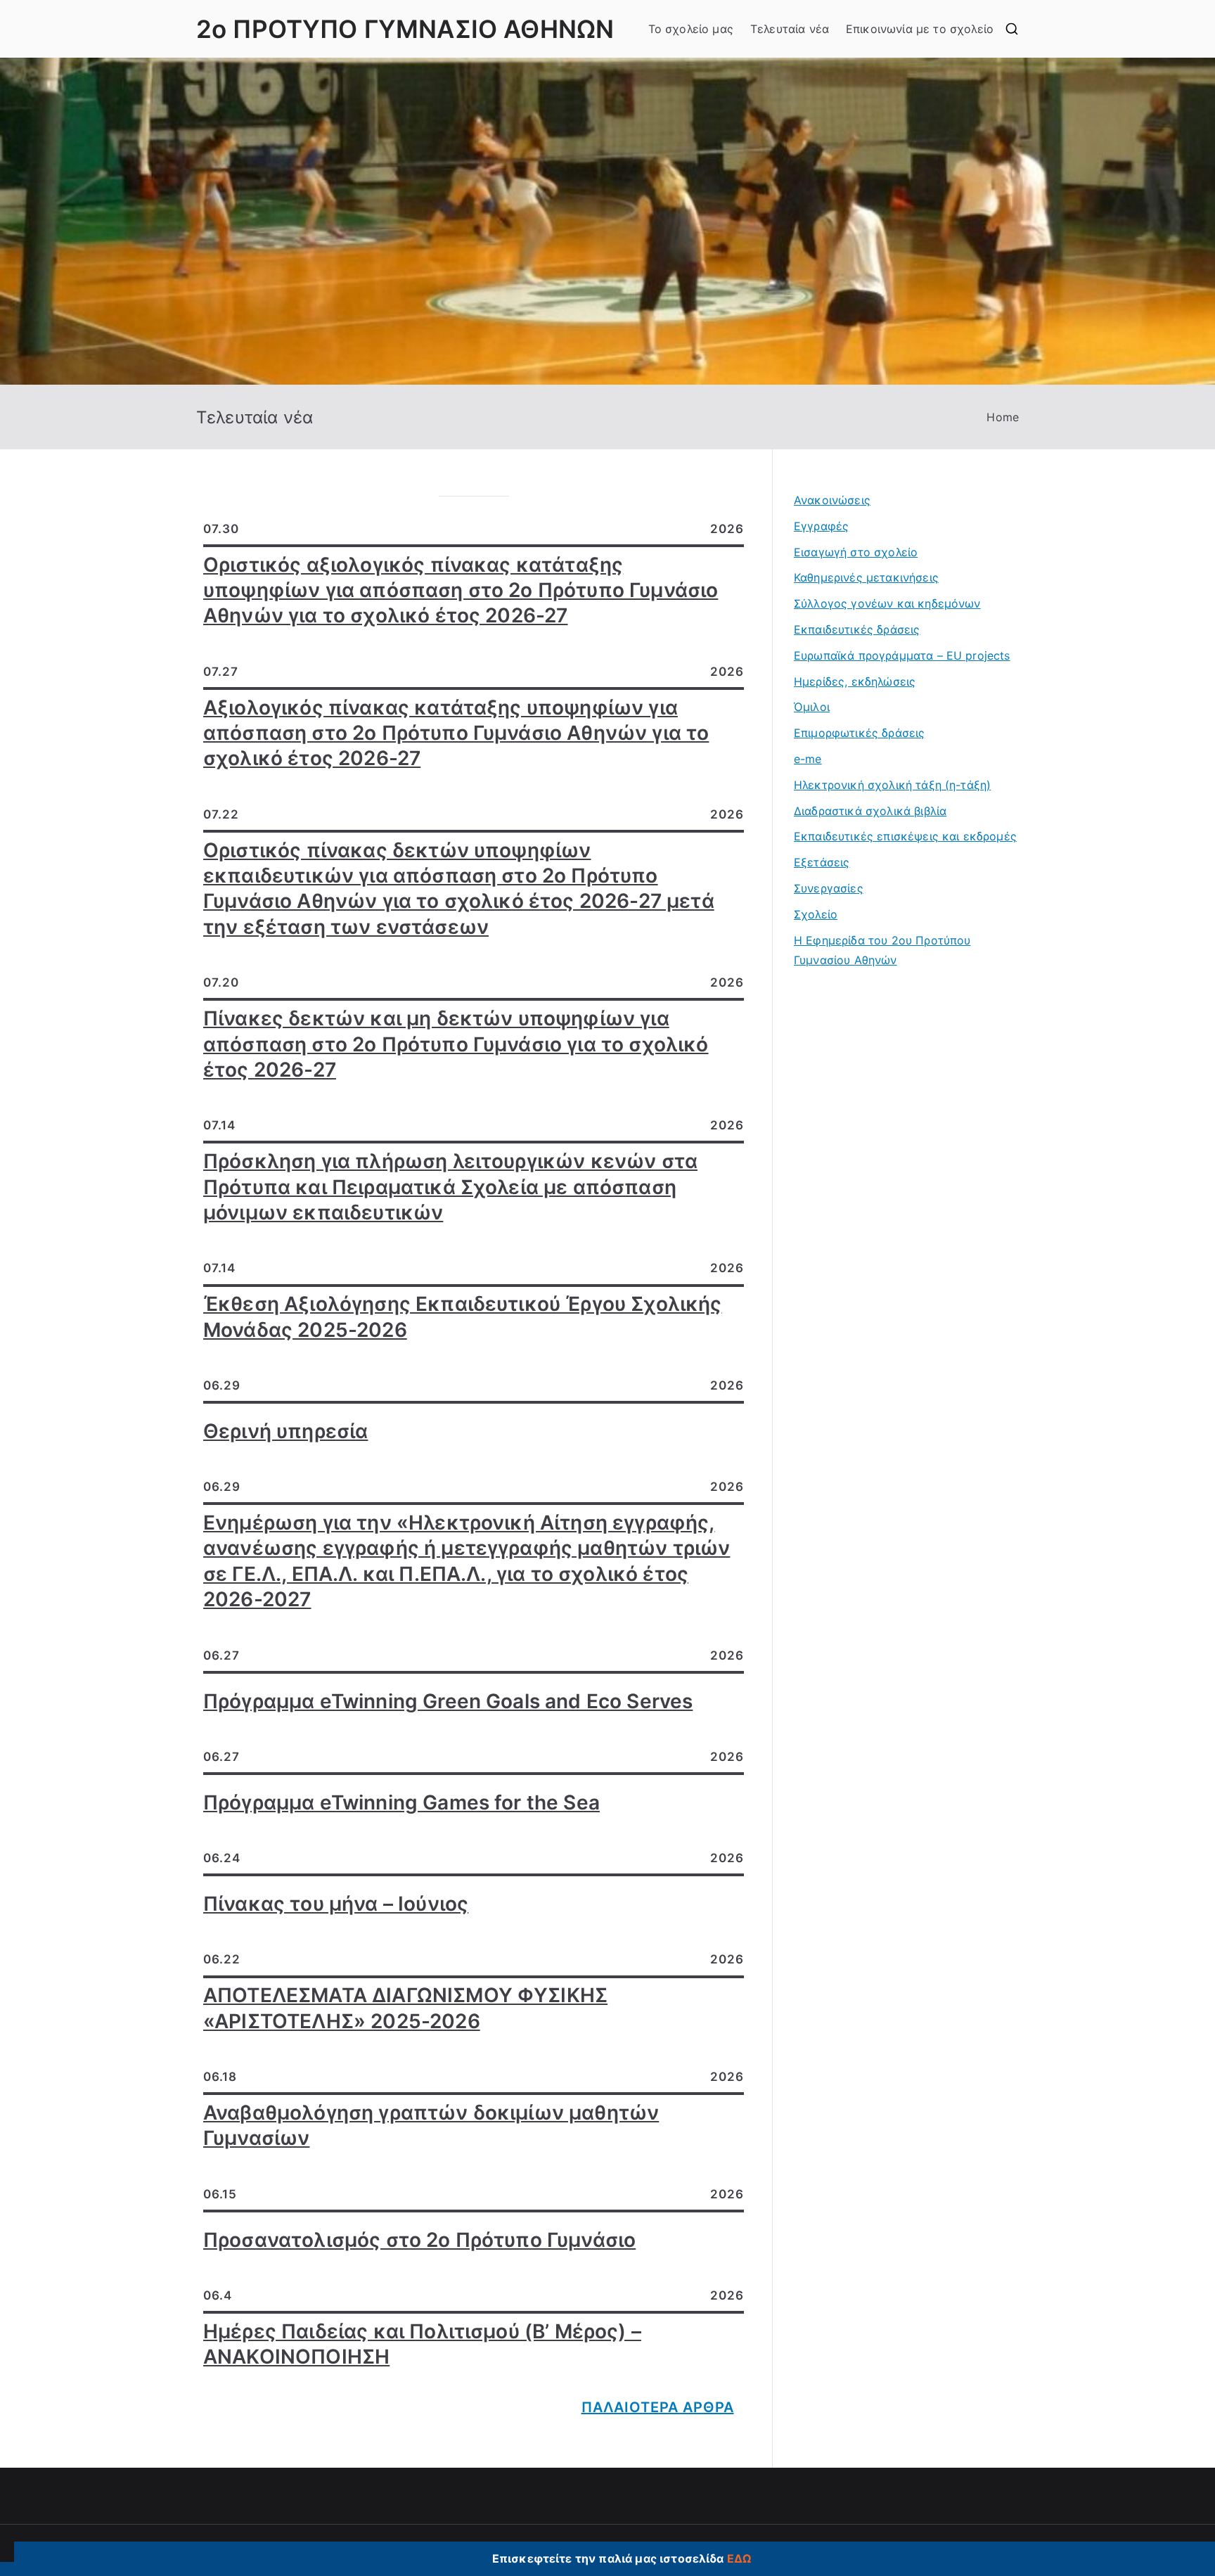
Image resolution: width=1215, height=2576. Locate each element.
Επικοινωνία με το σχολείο (920, 29)
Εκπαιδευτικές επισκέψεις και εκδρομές (905, 836)
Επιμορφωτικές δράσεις (859, 733)
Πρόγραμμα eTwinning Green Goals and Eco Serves (448, 1701)
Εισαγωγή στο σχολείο (856, 552)
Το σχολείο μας (691, 29)
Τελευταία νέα (790, 29)
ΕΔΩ (739, 2558)
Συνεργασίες (829, 888)
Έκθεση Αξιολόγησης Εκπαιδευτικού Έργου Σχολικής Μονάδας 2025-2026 (463, 1316)
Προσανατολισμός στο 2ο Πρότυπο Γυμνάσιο (419, 2240)
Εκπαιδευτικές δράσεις (857, 629)
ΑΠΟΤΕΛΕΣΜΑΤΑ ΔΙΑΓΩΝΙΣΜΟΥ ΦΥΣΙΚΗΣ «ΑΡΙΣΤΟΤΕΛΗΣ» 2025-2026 (405, 2008)
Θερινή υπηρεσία (285, 1431)
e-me (808, 759)
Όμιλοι (812, 707)
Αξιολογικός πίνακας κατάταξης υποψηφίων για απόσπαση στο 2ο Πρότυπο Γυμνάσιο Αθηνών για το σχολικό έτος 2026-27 (456, 733)
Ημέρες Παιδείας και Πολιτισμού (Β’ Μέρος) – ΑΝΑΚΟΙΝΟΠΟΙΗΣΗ (422, 2344)
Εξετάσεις (822, 862)
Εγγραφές (821, 526)
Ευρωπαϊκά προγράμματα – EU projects (902, 655)
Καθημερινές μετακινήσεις (866, 577)
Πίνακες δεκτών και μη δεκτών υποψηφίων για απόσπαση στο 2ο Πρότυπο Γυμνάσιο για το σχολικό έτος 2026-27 (456, 1044)
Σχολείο (816, 914)
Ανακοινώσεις (832, 500)
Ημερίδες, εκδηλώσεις (855, 681)
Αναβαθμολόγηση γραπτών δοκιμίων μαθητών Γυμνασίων (431, 2125)
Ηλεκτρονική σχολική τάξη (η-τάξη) (892, 785)
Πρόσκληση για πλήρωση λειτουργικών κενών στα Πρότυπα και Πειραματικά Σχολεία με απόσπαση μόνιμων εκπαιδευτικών (450, 1187)
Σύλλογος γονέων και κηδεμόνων (887, 603)
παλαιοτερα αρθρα (658, 2407)
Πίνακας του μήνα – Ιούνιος (336, 1904)
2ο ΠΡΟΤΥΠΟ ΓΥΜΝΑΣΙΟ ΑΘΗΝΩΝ (405, 29)
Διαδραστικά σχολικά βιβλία (870, 811)
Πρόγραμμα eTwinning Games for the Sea (401, 1802)
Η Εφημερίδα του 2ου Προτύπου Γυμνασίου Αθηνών (882, 950)
